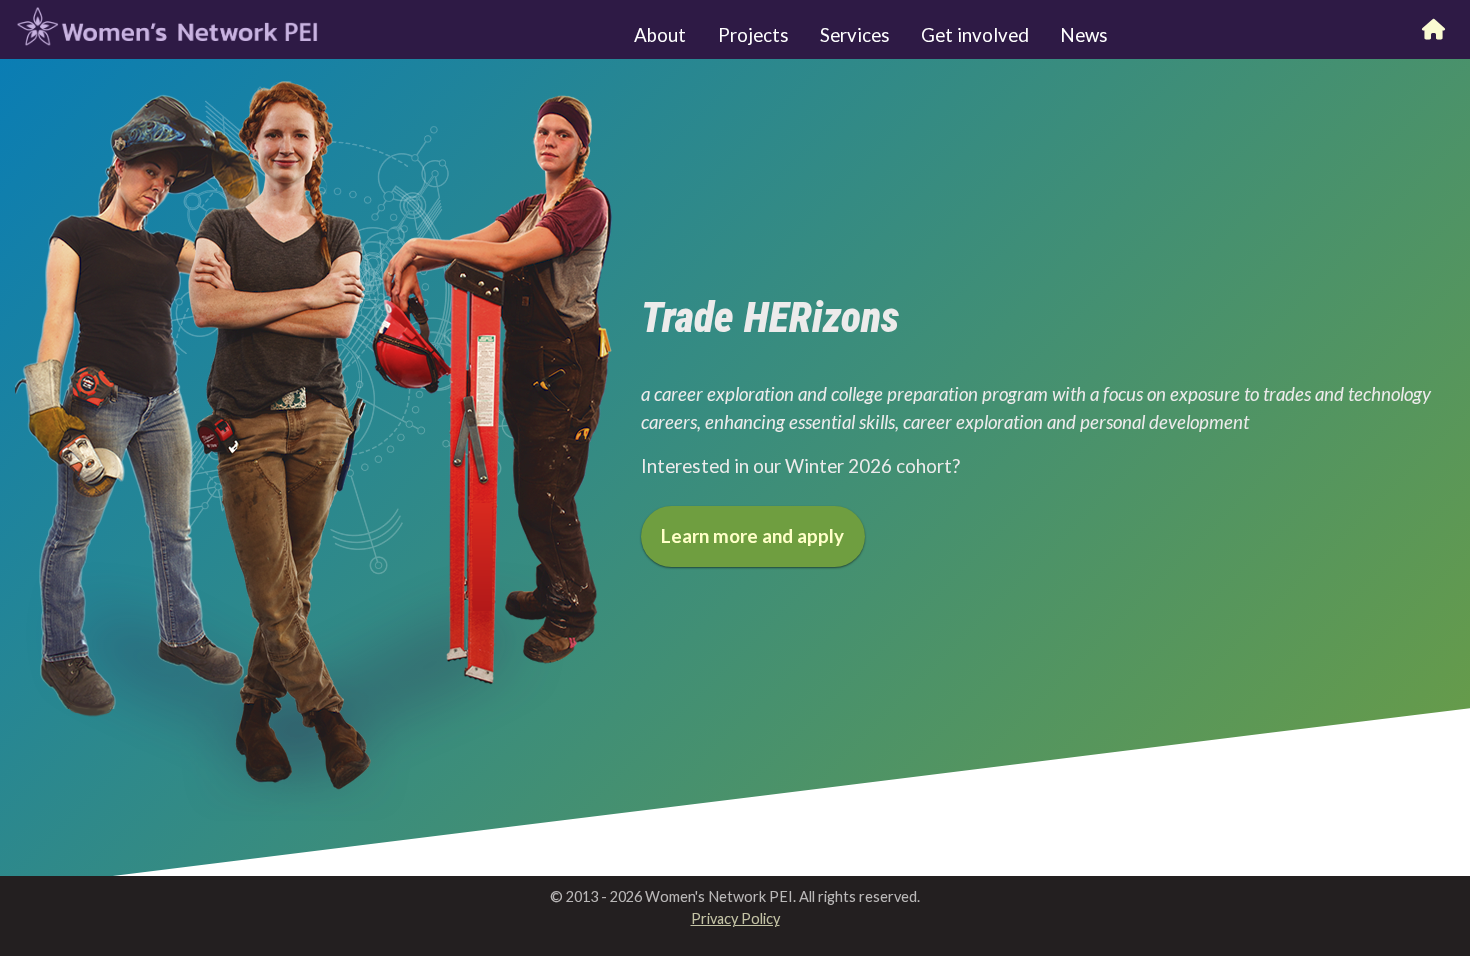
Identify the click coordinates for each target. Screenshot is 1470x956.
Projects (753, 35)
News (1084, 35)
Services (855, 35)
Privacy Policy (735, 918)
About (660, 35)
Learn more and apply (752, 536)
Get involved (975, 35)
